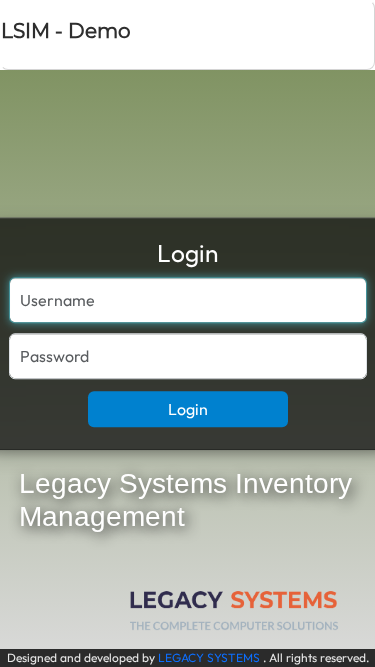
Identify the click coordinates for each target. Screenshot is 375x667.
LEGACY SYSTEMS (209, 657)
